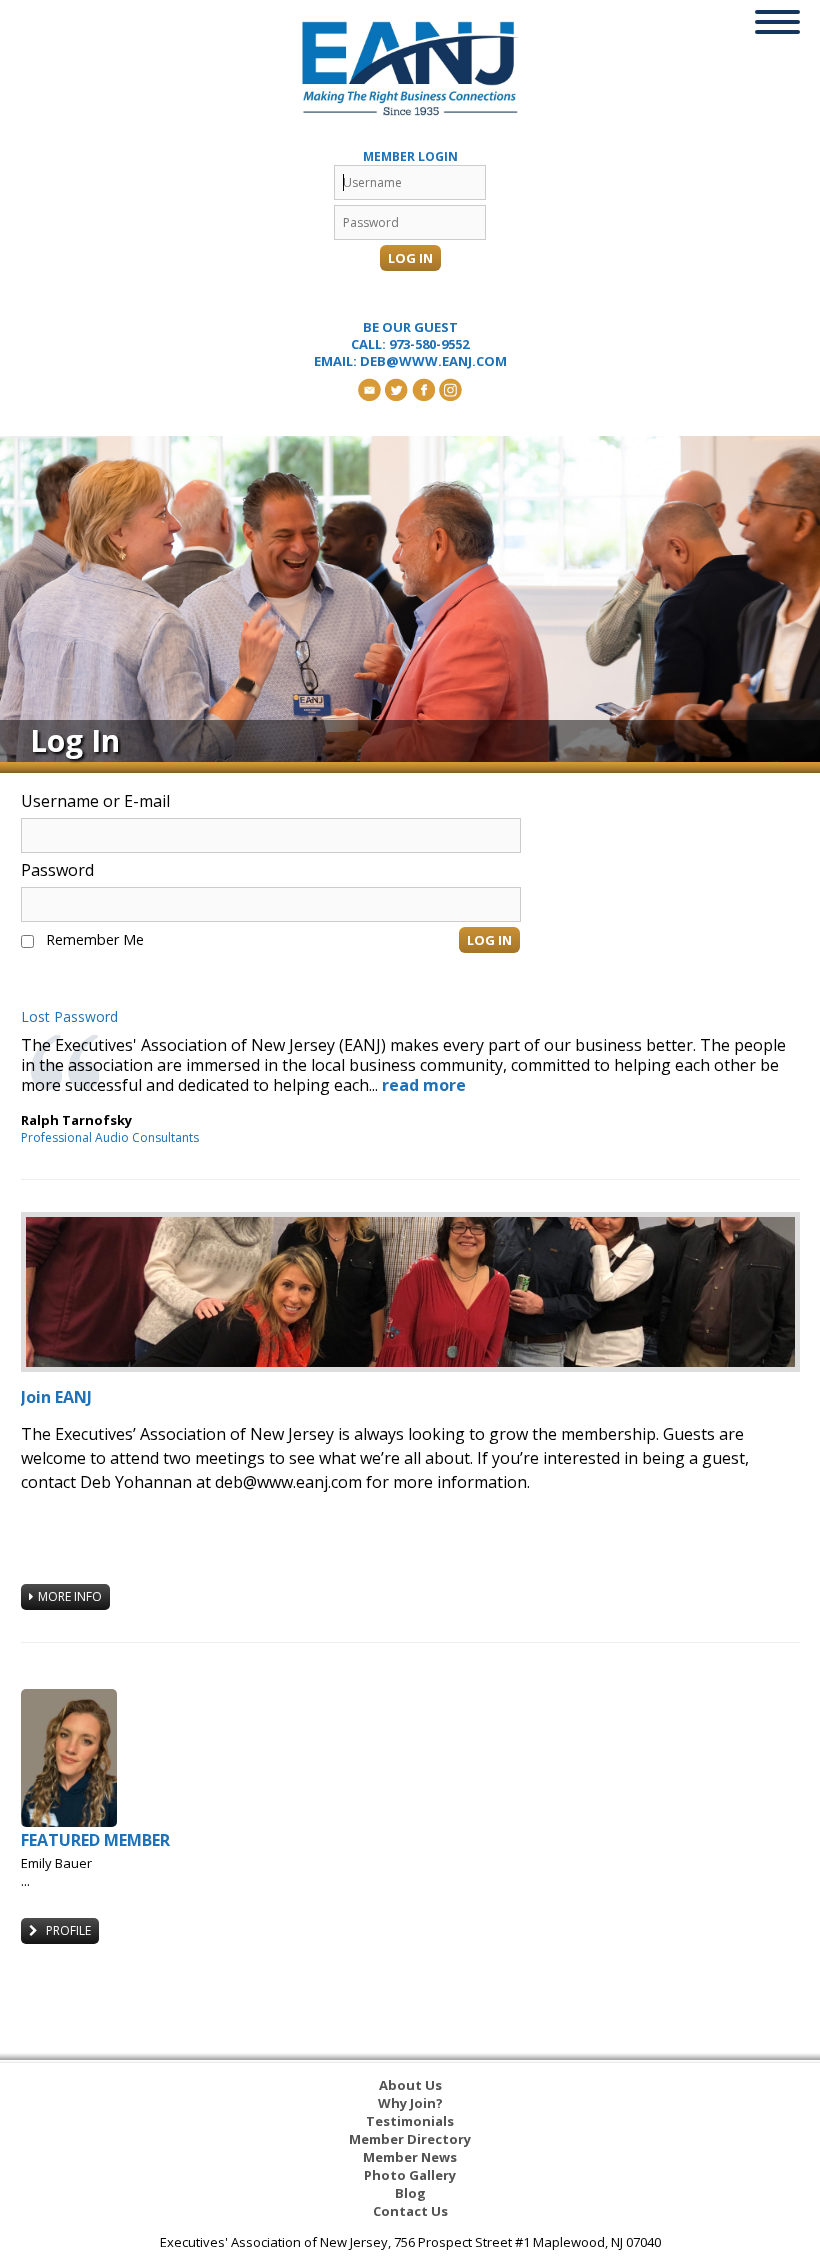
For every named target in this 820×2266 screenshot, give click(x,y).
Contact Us (410, 2211)
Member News (410, 2157)
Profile (67, 1930)
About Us (410, 2085)
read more (424, 1085)
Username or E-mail (95, 801)
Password (57, 870)
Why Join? (410, 2103)
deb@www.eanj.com (433, 361)
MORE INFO (70, 1596)
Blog (410, 2193)
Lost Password (69, 1017)
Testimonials (410, 2121)
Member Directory (410, 2139)
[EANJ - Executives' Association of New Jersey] (410, 68)
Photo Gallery (410, 2175)
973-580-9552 (429, 344)
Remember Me (95, 939)
